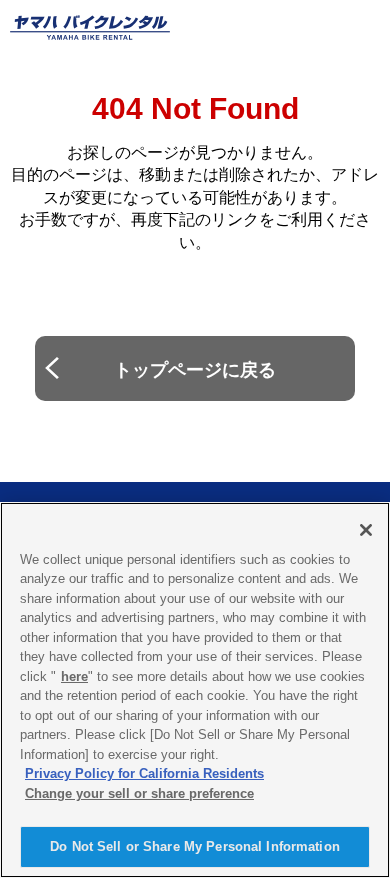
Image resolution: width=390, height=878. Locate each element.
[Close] (366, 530)
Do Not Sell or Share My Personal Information (195, 846)
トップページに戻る (195, 370)
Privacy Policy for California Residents (144, 773)
